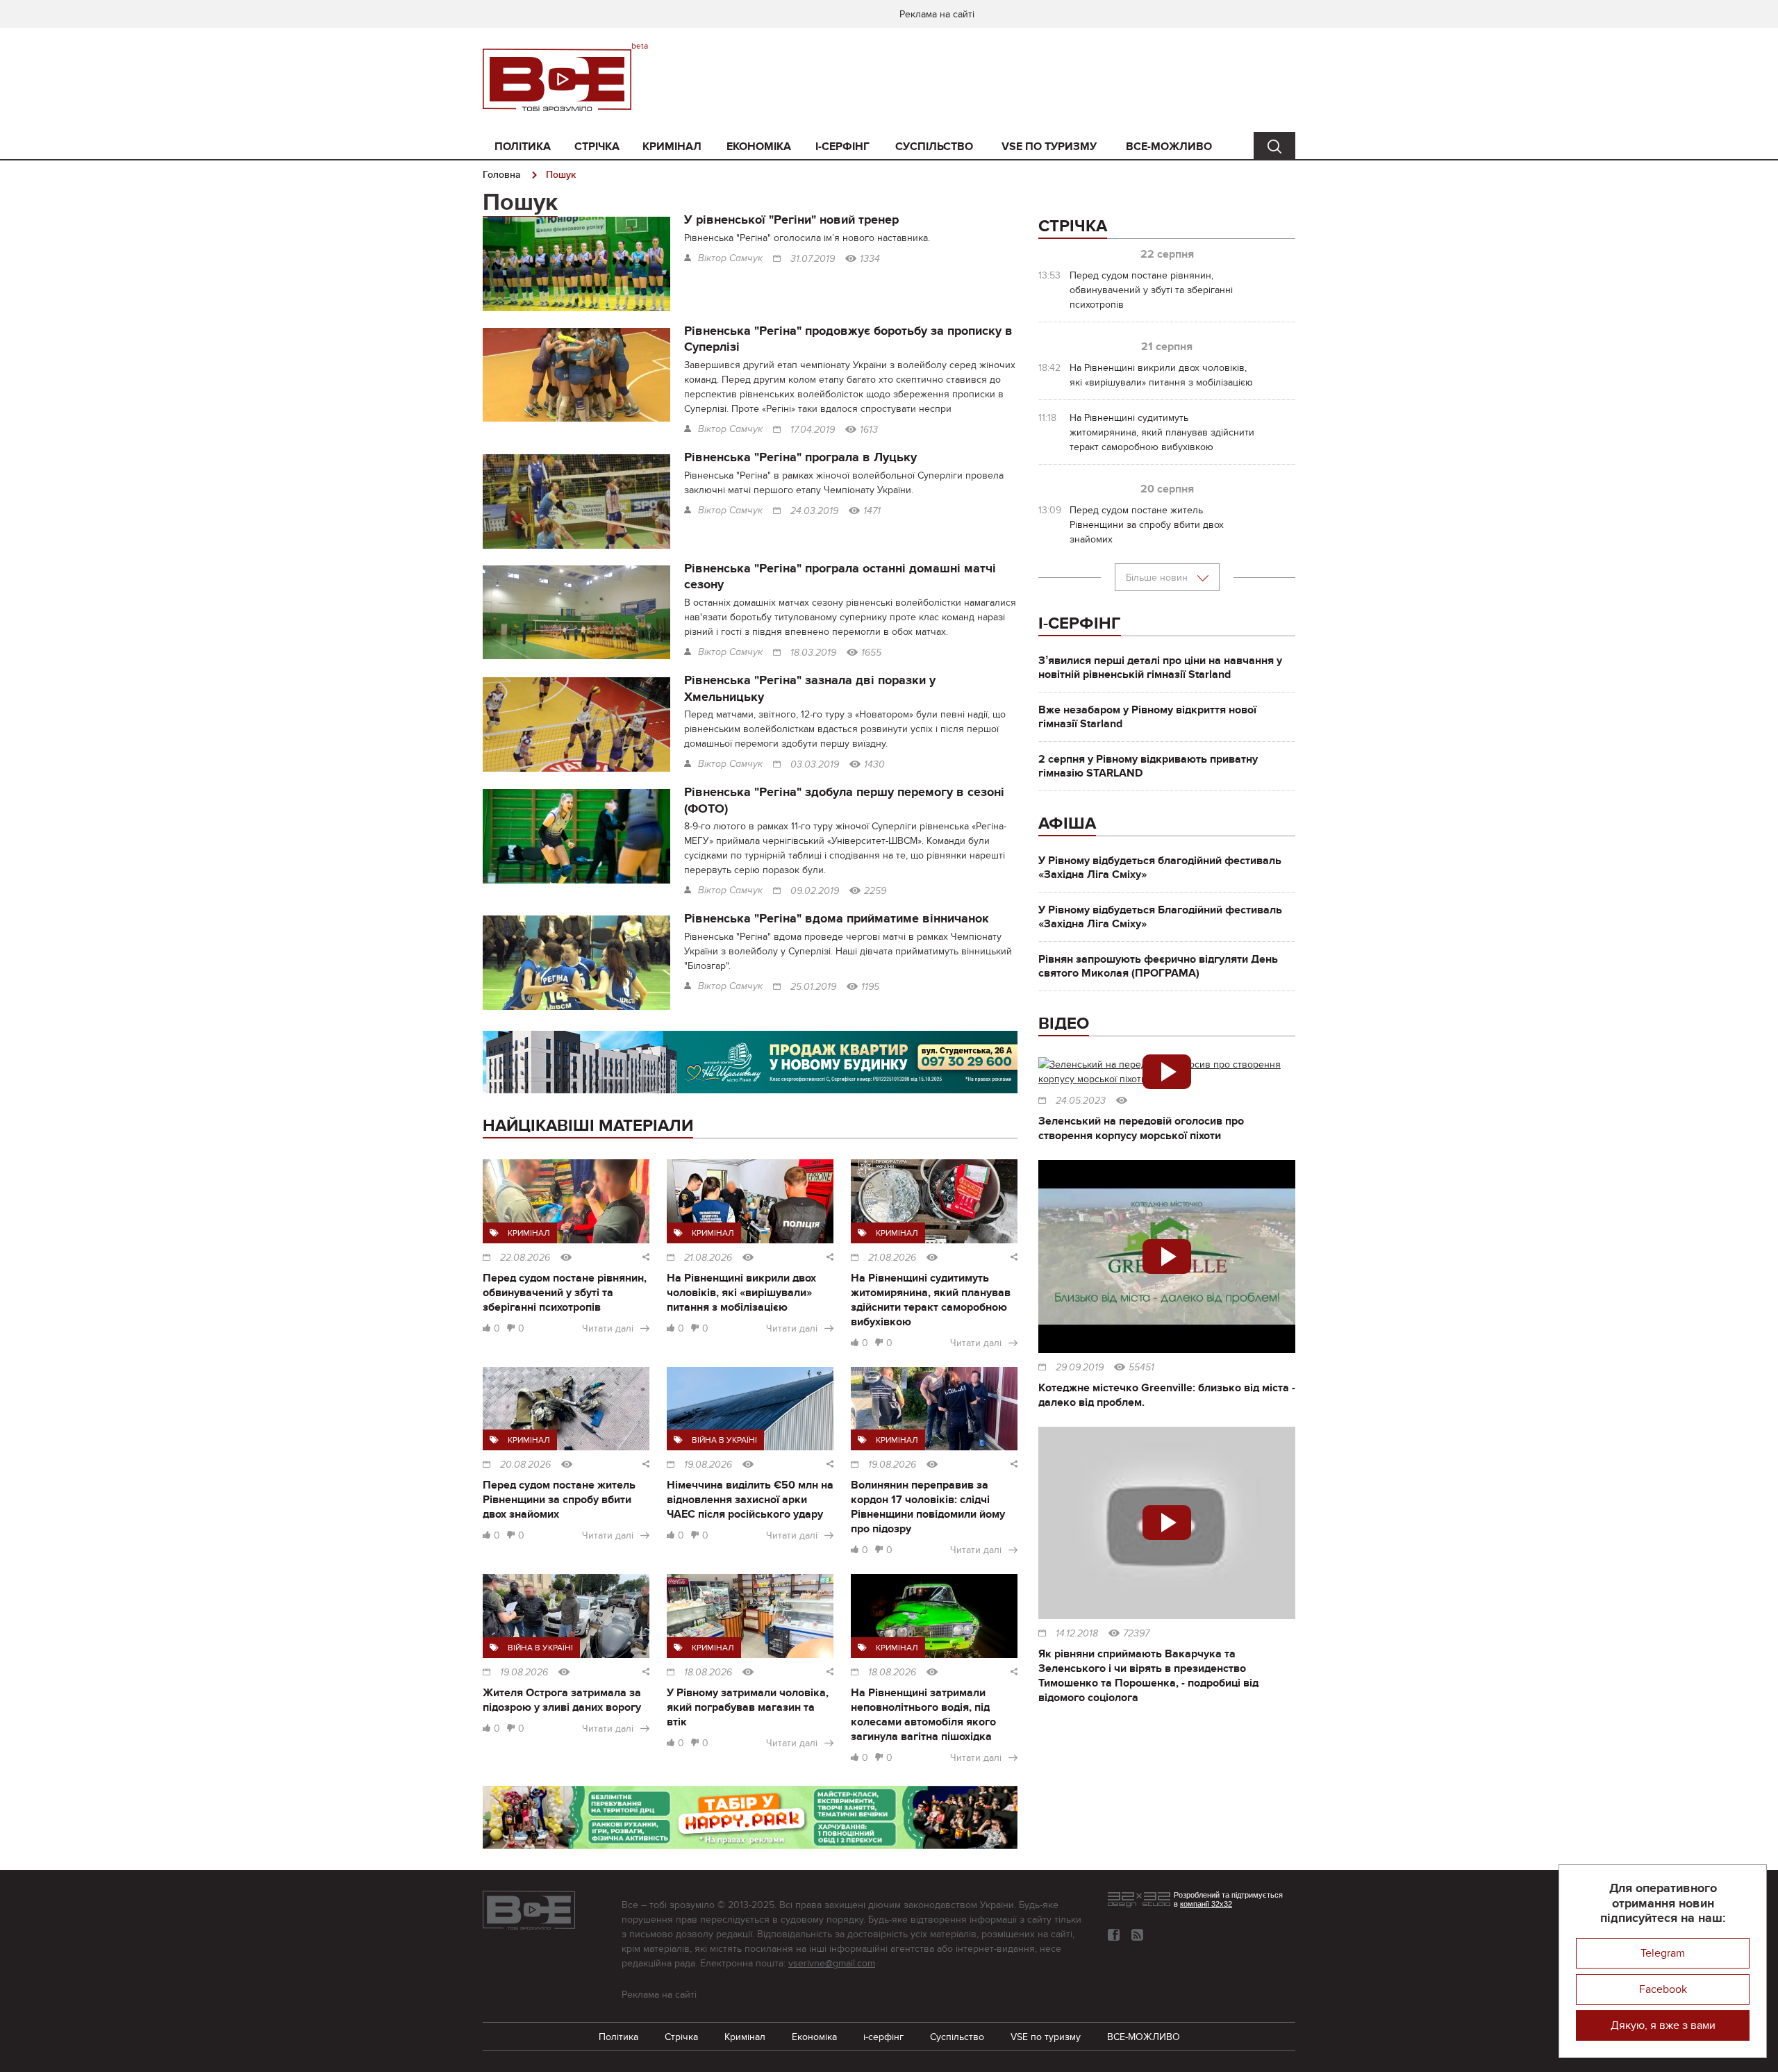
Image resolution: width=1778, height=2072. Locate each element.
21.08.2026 (708, 1258)
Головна (502, 175)
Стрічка (597, 147)
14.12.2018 (1077, 1634)
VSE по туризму (1049, 147)
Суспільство (934, 147)
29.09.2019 (1080, 1368)
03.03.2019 (815, 765)
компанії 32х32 (1206, 1904)
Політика (523, 147)
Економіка (759, 147)
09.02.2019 (815, 891)
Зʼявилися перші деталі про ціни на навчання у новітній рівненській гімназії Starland (1160, 668)
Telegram (1663, 1953)
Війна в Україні (724, 1440)
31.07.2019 (813, 259)
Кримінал (672, 147)
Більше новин (1158, 578)
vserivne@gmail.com (832, 1963)
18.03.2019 (813, 653)
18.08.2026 (708, 1673)
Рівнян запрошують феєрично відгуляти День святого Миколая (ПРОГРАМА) (1158, 966)
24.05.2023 (1081, 1101)
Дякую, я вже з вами (1663, 2025)
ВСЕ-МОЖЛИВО (1169, 147)
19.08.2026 (708, 1465)
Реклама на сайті (937, 14)
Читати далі (608, 1328)
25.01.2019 (813, 987)
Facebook (1663, 1989)
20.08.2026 (525, 1465)
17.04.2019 (813, 430)
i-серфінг (842, 147)
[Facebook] (1114, 1935)
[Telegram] (1137, 1935)
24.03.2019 (814, 511)
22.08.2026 (525, 1258)
